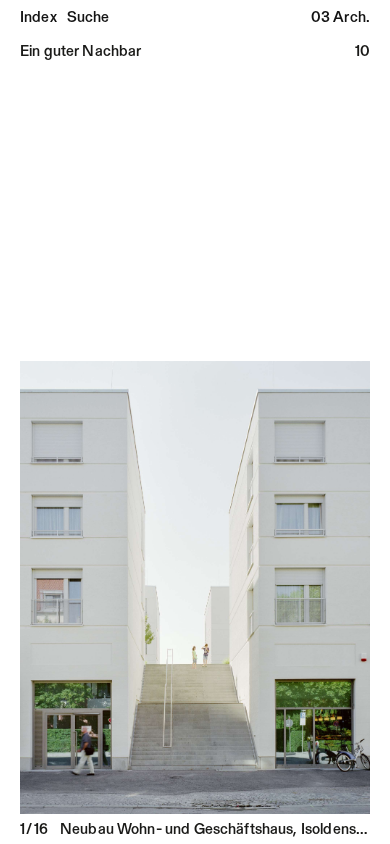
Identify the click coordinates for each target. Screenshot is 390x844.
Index (38, 18)
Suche (88, 18)
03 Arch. (340, 18)
